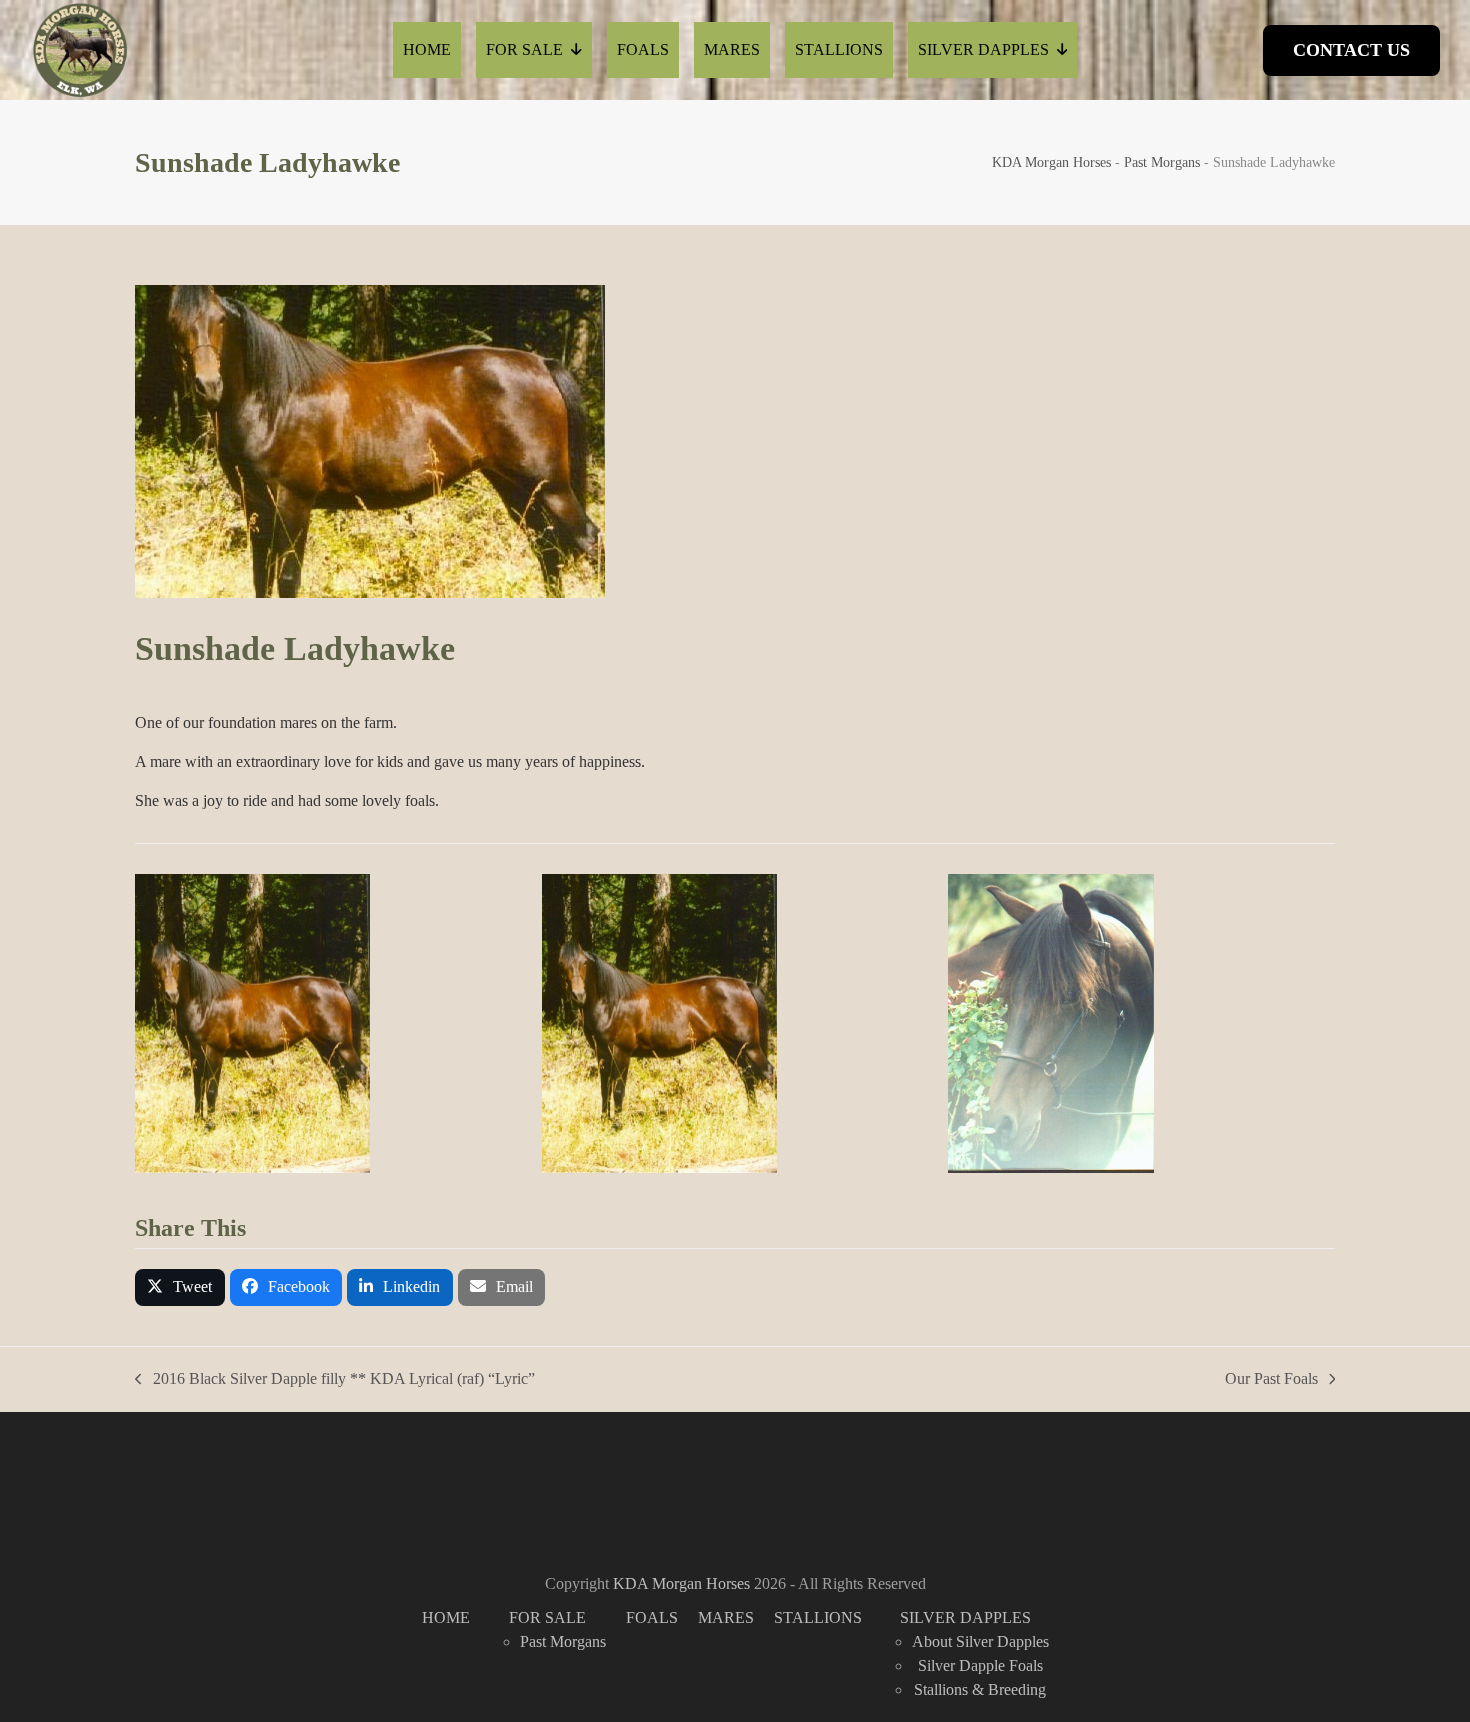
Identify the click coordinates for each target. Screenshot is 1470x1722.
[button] (180, 1287)
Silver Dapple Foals (980, 1665)
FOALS (652, 1617)
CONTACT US (1351, 50)
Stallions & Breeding (980, 1689)
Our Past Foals (1271, 1380)
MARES (726, 1617)
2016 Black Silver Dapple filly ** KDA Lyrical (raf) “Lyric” (335, 1380)
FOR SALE (547, 1617)
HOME (446, 1617)
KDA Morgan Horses (1051, 162)
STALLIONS (818, 1617)
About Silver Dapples (980, 1641)
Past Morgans (1162, 162)
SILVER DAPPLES (965, 1617)
